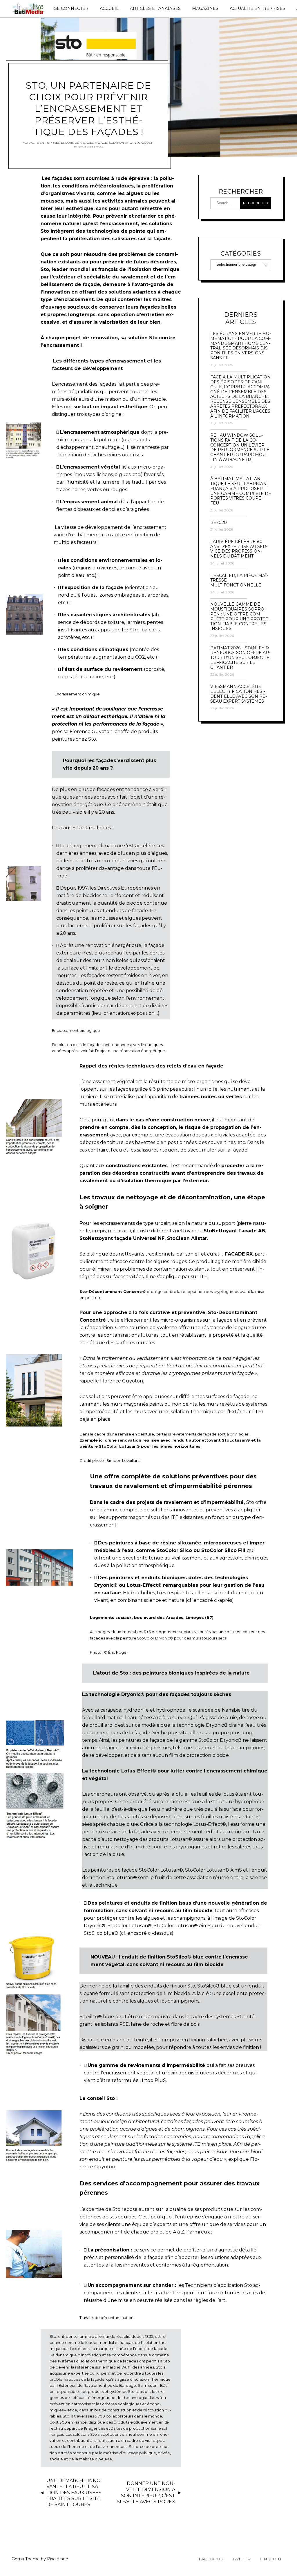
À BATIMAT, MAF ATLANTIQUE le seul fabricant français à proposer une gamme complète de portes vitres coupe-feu (241, 491)
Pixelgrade (58, 2559)
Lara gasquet (141, 143)
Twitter (241, 2559)
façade (101, 143)
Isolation (116, 143)
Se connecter (71, 8)
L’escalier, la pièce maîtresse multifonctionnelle (239, 580)
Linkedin (270, 2559)
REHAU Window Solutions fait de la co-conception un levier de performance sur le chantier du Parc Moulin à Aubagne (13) (240, 448)
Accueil (109, 8)
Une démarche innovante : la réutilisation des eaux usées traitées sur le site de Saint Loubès (74, 2493)
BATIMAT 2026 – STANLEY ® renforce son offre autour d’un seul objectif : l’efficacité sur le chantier (241, 658)
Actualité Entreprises (257, 8)
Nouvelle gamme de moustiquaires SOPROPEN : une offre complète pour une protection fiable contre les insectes (240, 616)
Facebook (211, 2559)
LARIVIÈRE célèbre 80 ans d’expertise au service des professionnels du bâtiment (239, 549)
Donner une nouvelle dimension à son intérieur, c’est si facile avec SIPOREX (146, 2492)
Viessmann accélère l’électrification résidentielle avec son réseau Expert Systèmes (239, 694)
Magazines (205, 8)
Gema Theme (26, 2559)
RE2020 (219, 523)
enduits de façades (77, 143)
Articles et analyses (155, 8)
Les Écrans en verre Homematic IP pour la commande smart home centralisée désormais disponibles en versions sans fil (241, 346)
